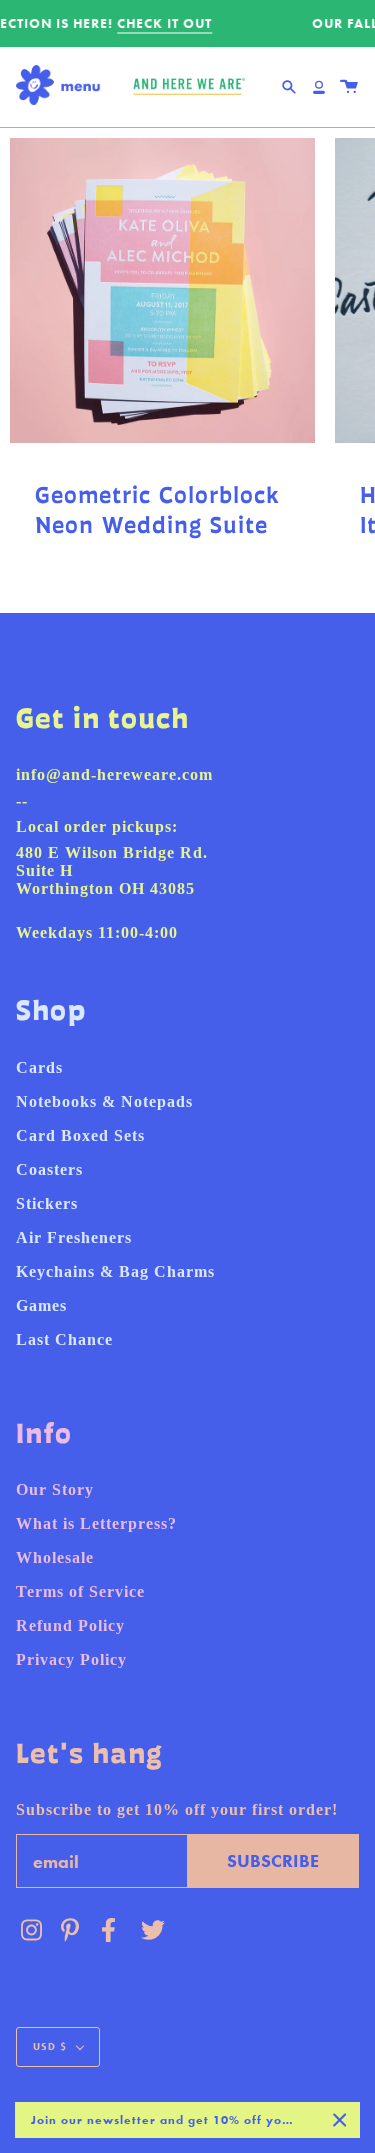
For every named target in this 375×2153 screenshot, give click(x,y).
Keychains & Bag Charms (115, 1271)
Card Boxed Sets (80, 1135)
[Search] (289, 87)
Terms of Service (80, 1591)
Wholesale (55, 1557)
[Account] (319, 87)
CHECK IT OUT (163, 23)
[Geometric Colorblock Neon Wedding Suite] (162, 290)
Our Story (55, 1489)
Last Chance (64, 1339)
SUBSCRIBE (273, 1860)
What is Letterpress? (96, 1523)
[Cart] (349, 87)
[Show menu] (63, 86)
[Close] (340, 2120)
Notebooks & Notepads (104, 1101)
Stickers (47, 1203)
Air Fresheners (74, 1237)
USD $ (50, 2046)
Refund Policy (70, 1625)
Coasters (49, 1169)
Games (41, 1305)
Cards (39, 1067)
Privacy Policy (71, 1659)
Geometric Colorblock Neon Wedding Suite (157, 510)
